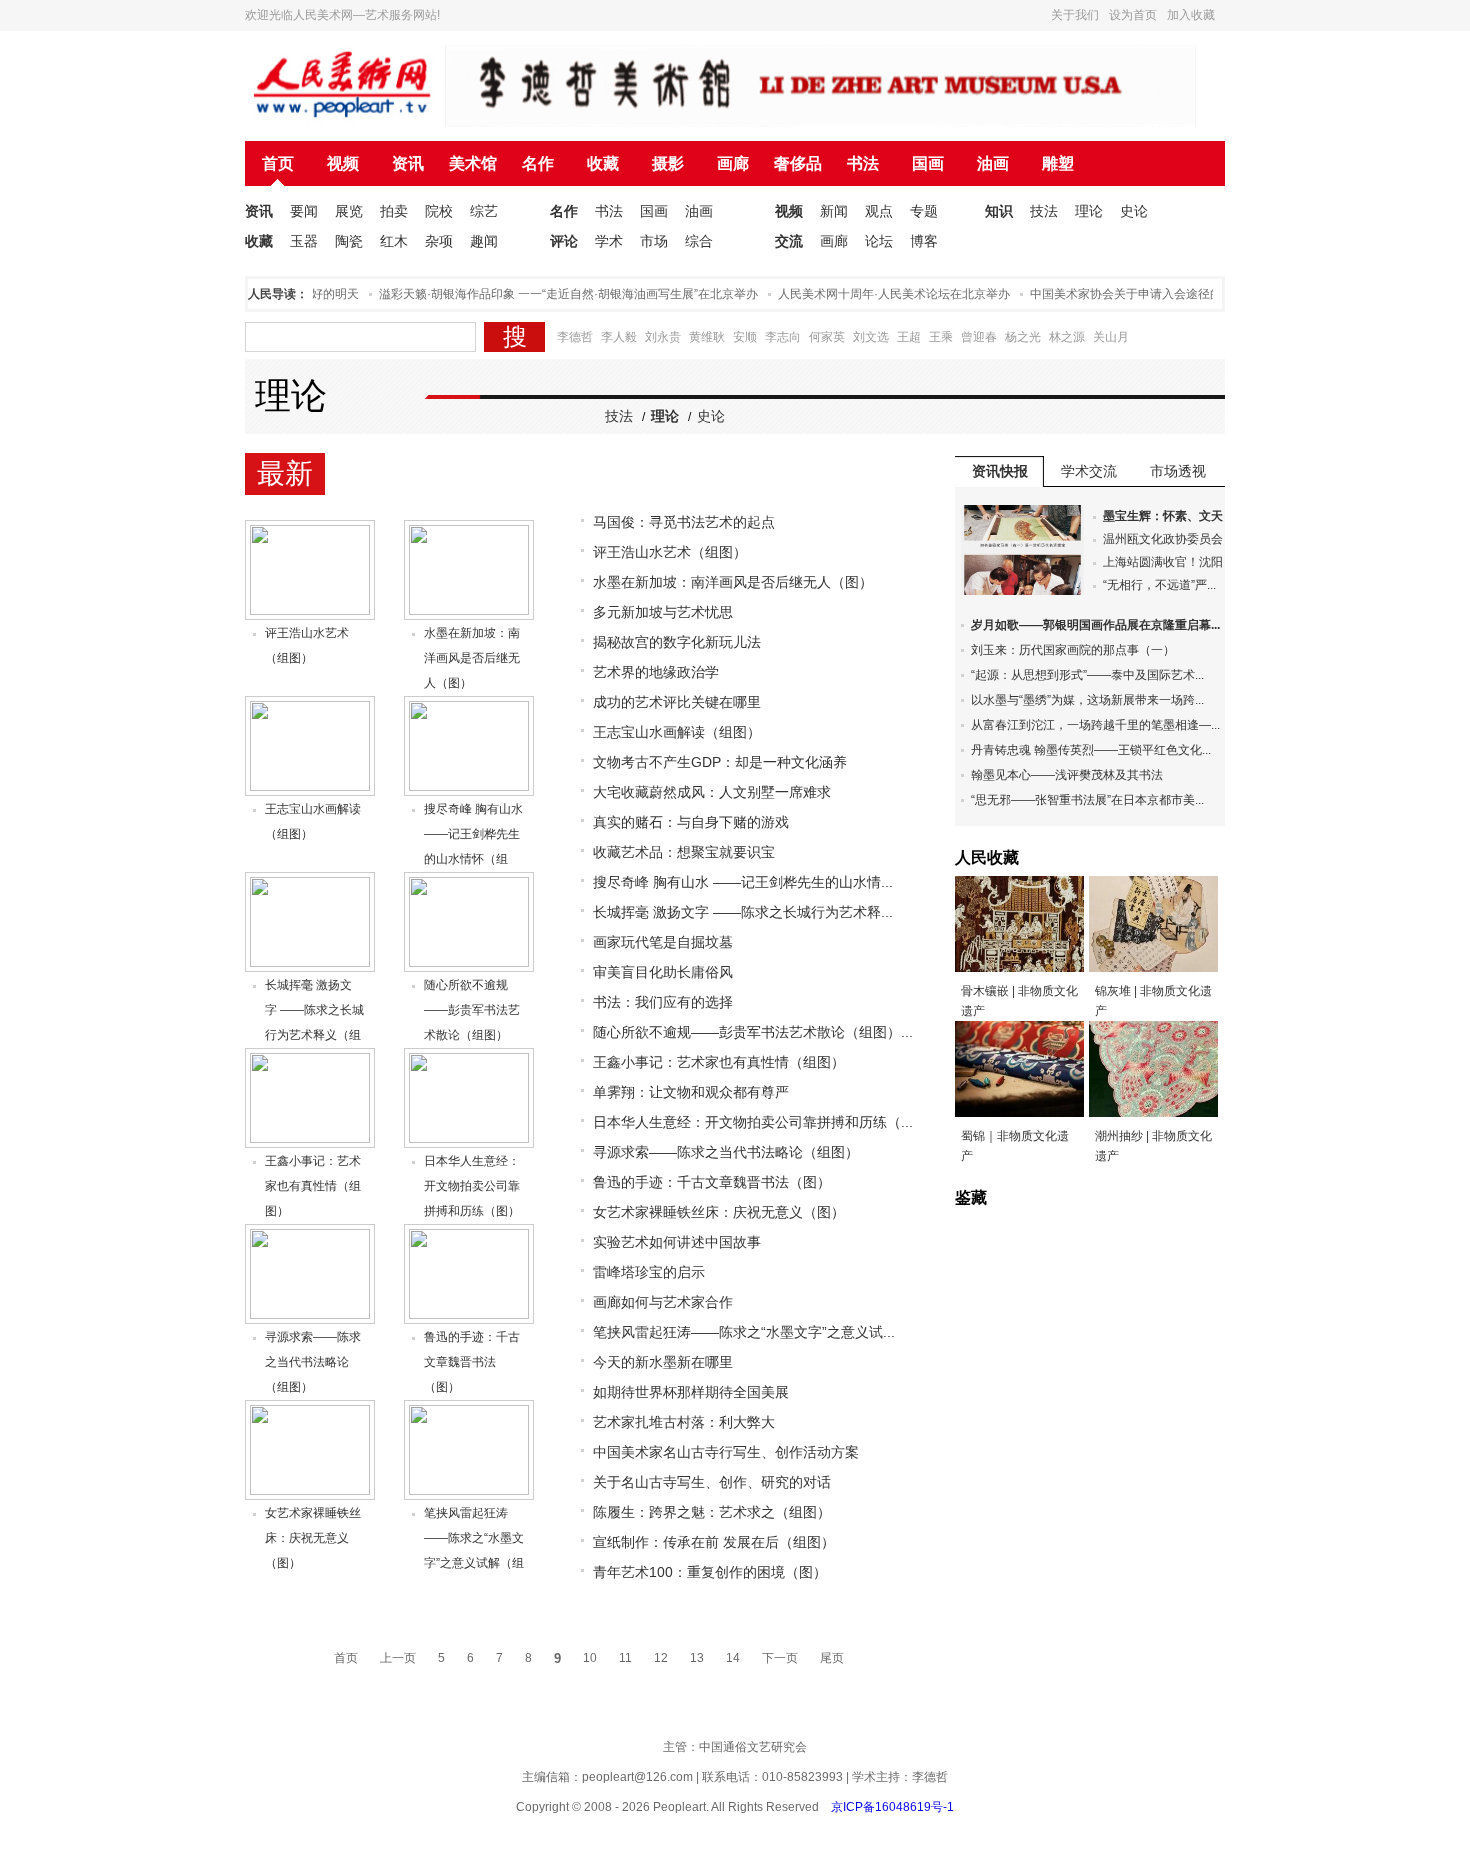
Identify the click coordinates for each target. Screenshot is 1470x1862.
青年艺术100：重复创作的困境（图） (710, 1572)
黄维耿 (707, 337)
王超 (909, 337)
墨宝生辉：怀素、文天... (1167, 516)
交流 (789, 241)
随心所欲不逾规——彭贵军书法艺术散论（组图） (472, 1010)
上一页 (398, 1658)
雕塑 (1058, 163)
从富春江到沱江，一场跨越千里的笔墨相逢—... (1095, 725)
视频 (343, 163)
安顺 (745, 337)
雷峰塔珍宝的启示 (649, 1272)
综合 (699, 241)
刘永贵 (663, 337)
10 (590, 1658)
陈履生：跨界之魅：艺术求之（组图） (712, 1512)
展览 (349, 211)
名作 (538, 163)
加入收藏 (1191, 15)
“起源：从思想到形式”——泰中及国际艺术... (1087, 675)
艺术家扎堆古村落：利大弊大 (684, 1422)
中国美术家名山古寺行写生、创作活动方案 (726, 1452)
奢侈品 (798, 163)
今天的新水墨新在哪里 (663, 1362)
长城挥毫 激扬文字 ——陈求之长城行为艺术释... (743, 912)
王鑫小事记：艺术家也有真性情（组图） (313, 1186)
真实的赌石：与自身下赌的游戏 (691, 822)
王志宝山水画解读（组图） (677, 732)
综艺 (484, 211)
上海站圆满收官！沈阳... (1167, 562)
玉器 (304, 241)
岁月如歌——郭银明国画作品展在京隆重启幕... (1095, 625)
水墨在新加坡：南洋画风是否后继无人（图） (472, 658)
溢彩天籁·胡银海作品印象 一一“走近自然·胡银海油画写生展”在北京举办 (549, 294)
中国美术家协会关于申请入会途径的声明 (1119, 294)
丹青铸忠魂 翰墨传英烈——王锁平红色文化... (1091, 750)
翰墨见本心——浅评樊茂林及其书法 (1067, 775)
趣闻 (484, 241)
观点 (879, 211)
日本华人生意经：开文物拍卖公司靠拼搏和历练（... (753, 1122)
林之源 (1067, 337)
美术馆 (473, 163)
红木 (394, 241)
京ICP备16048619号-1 (892, 1807)
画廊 (733, 163)
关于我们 (1075, 15)
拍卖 (394, 211)
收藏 (603, 163)
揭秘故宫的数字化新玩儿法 (677, 642)
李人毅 (619, 337)
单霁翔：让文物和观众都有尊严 (691, 1092)
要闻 (304, 211)
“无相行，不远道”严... (1159, 585)
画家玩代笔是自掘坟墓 (663, 942)
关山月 (1111, 337)
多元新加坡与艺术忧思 (663, 612)
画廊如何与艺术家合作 (663, 1302)
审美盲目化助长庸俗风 (663, 972)
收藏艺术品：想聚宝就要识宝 (684, 852)
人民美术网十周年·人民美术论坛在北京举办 (875, 294)
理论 (1089, 211)
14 (733, 1658)
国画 (928, 163)
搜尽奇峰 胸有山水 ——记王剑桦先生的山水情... (743, 882)
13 (697, 1658)
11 (625, 1658)
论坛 (879, 241)
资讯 (408, 163)
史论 (1134, 211)
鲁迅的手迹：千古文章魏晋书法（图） (472, 1362)
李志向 (783, 337)
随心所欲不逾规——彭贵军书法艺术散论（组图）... (753, 1032)
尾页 (832, 1658)
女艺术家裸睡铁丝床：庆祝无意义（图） (313, 1538)
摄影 (668, 163)
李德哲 (575, 337)
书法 (863, 163)
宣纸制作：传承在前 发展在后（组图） (714, 1542)
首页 (278, 163)
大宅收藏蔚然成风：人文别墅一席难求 (712, 792)
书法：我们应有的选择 (663, 1002)
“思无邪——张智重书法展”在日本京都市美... (1087, 800)
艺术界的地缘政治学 (656, 672)
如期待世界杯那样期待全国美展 (691, 1392)
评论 (564, 241)
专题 (924, 211)
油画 (993, 163)
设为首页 (1133, 15)
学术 (609, 241)
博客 (924, 241)
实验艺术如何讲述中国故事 (677, 1242)
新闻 (834, 211)
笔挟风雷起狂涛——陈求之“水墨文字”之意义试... (744, 1332)
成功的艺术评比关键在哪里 (677, 702)
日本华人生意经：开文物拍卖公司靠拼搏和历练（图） (472, 1186)
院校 (439, 211)
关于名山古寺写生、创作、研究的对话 (712, 1482)
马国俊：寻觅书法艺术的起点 (684, 522)
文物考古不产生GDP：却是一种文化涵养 (720, 762)
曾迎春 (979, 337)
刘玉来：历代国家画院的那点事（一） (1073, 650)
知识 (999, 211)
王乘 (941, 337)
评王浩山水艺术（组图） (670, 552)
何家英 (827, 337)
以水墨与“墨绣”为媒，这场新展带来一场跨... (1087, 700)
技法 (1044, 211)
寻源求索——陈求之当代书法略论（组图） (313, 1362)
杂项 (439, 241)
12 (661, 1658)
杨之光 (1023, 337)
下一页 (780, 1658)
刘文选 (871, 337)
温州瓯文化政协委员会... (1167, 539)
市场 (654, 241)
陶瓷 (349, 241)
